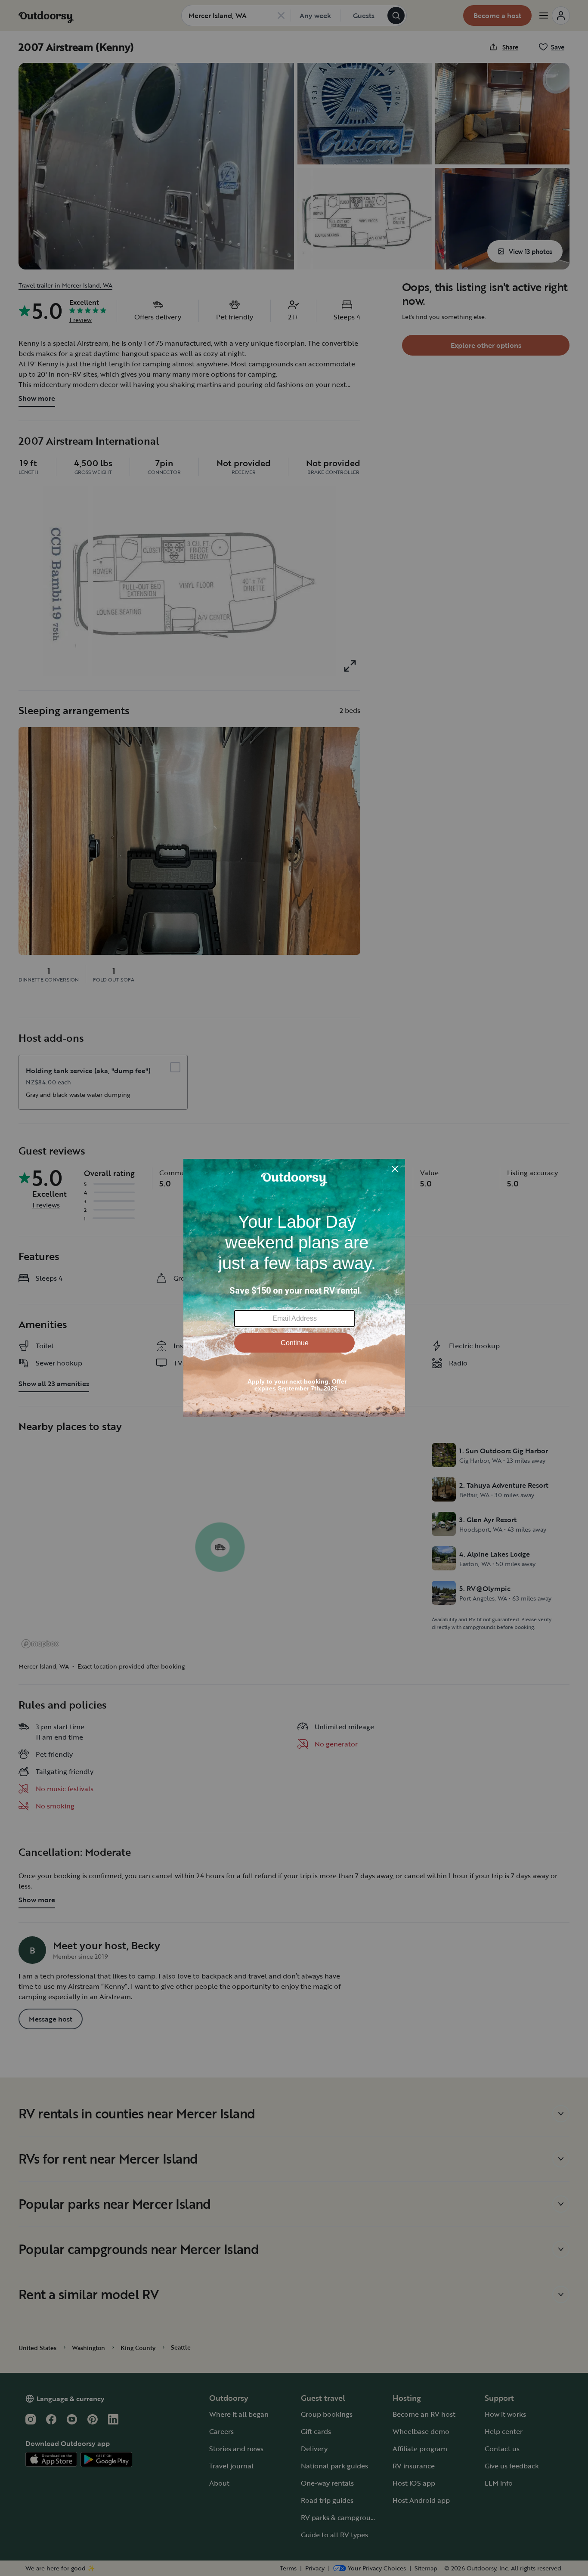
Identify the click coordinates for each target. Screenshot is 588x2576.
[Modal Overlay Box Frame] (294, 1288)
